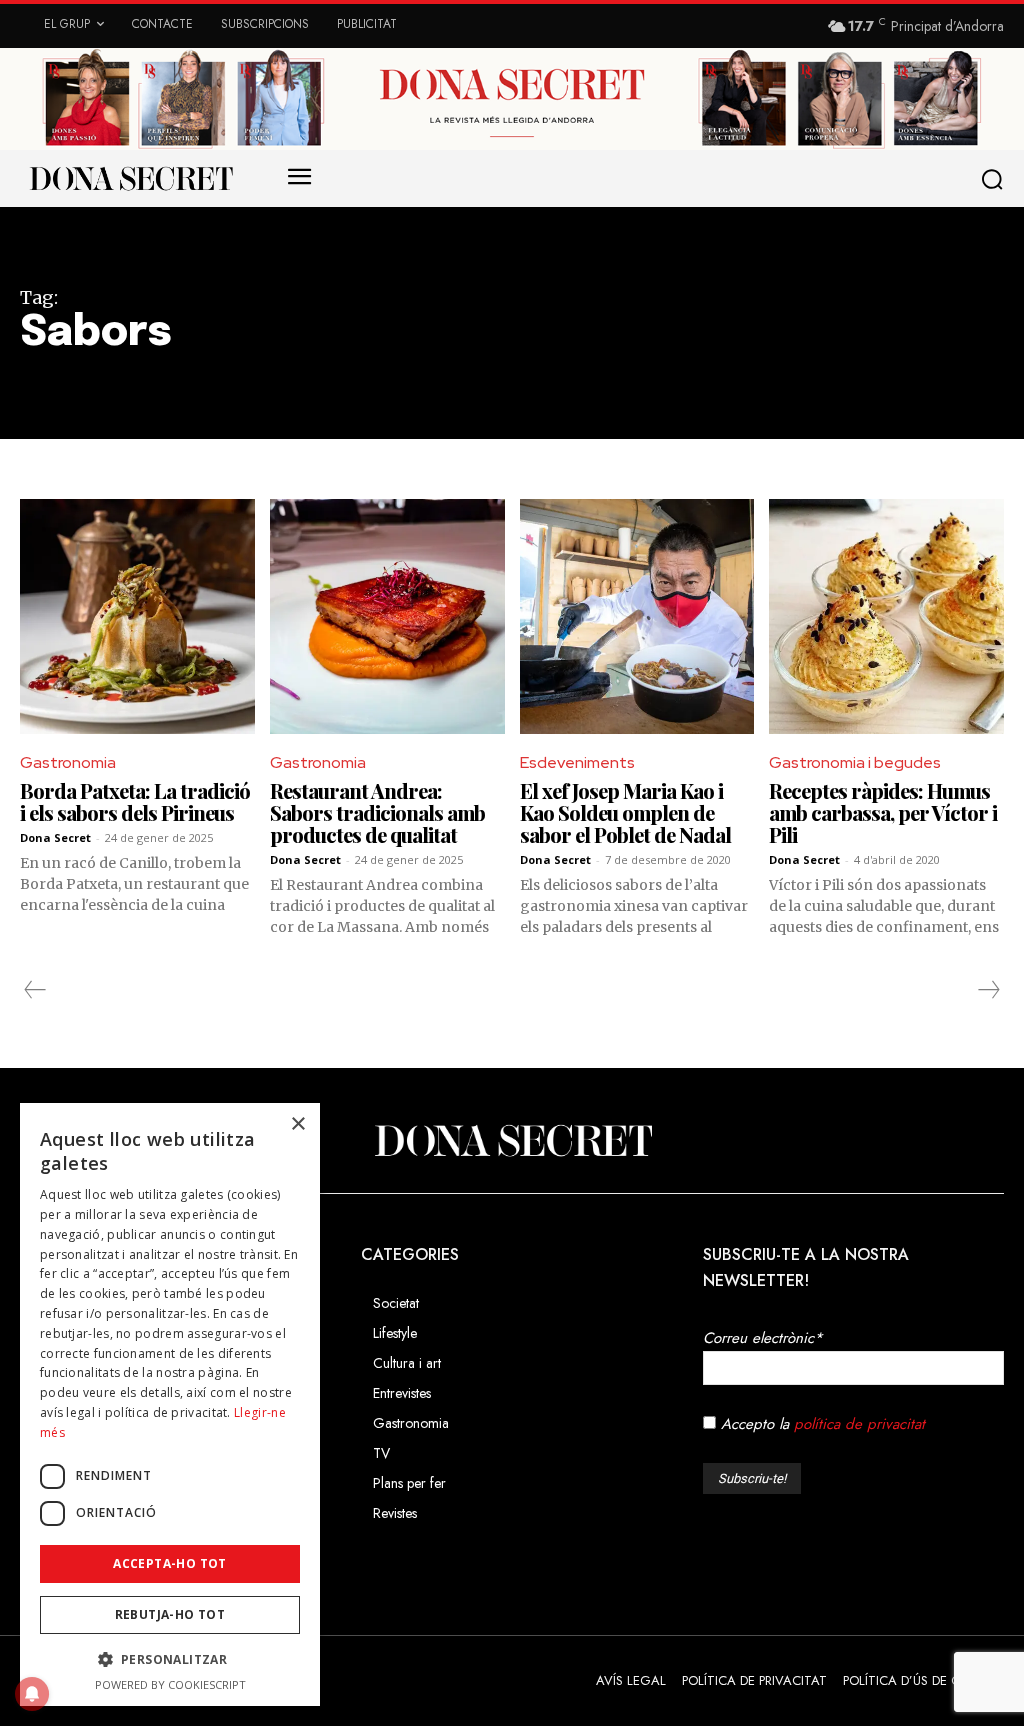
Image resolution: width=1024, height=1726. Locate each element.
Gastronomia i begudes (855, 762)
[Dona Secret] (512, 1141)
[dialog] (170, 1404)
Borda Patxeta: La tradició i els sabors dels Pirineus (135, 801)
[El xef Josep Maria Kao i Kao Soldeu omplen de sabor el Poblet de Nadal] (637, 616)
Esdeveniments (577, 762)
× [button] (297, 1124)
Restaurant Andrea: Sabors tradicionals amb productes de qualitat (377, 812)
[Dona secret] (130, 178)
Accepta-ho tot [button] (170, 1563)
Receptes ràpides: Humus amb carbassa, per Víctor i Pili (883, 812)
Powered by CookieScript (170, 1684)
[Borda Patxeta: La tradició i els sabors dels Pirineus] (137, 616)
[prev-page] (35, 990)
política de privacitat (859, 1424)
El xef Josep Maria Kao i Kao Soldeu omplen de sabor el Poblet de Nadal (625, 812)
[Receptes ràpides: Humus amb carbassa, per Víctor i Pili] (886, 616)
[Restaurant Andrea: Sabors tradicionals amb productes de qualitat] (387, 616)
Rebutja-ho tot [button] (170, 1614)
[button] (996, 179)
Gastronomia (68, 762)
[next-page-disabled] (988, 990)
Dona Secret (55, 837)
